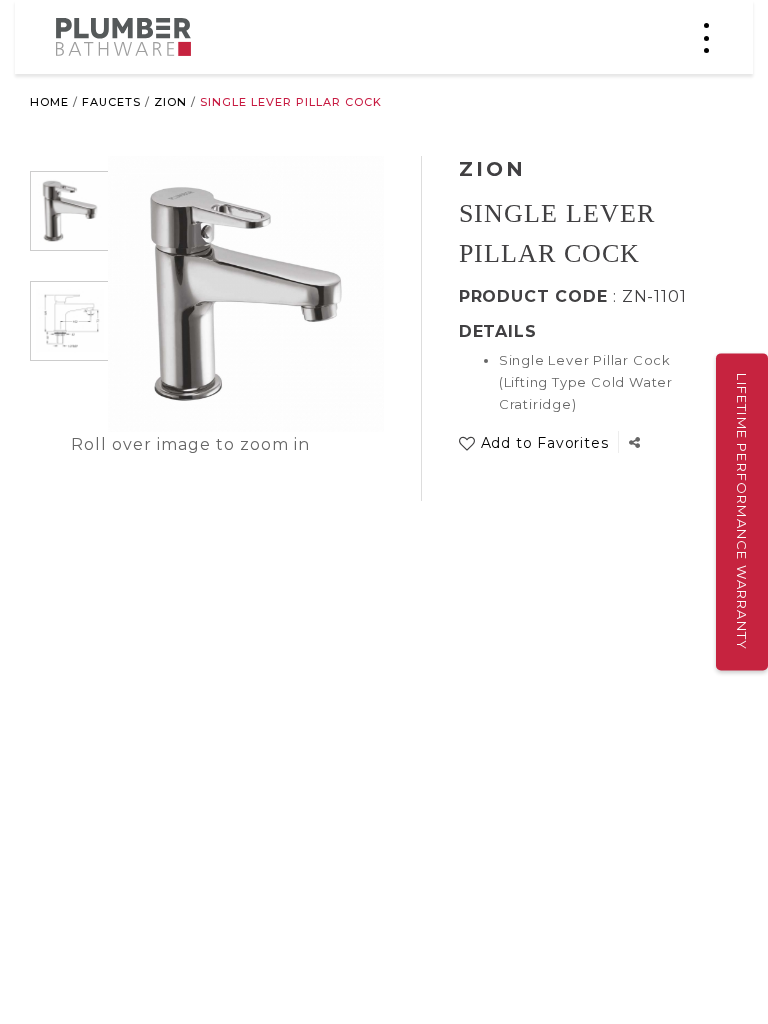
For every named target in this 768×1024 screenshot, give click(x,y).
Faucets (111, 102)
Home (49, 102)
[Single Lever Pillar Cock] (70, 211)
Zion (170, 102)
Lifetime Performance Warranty (742, 512)
